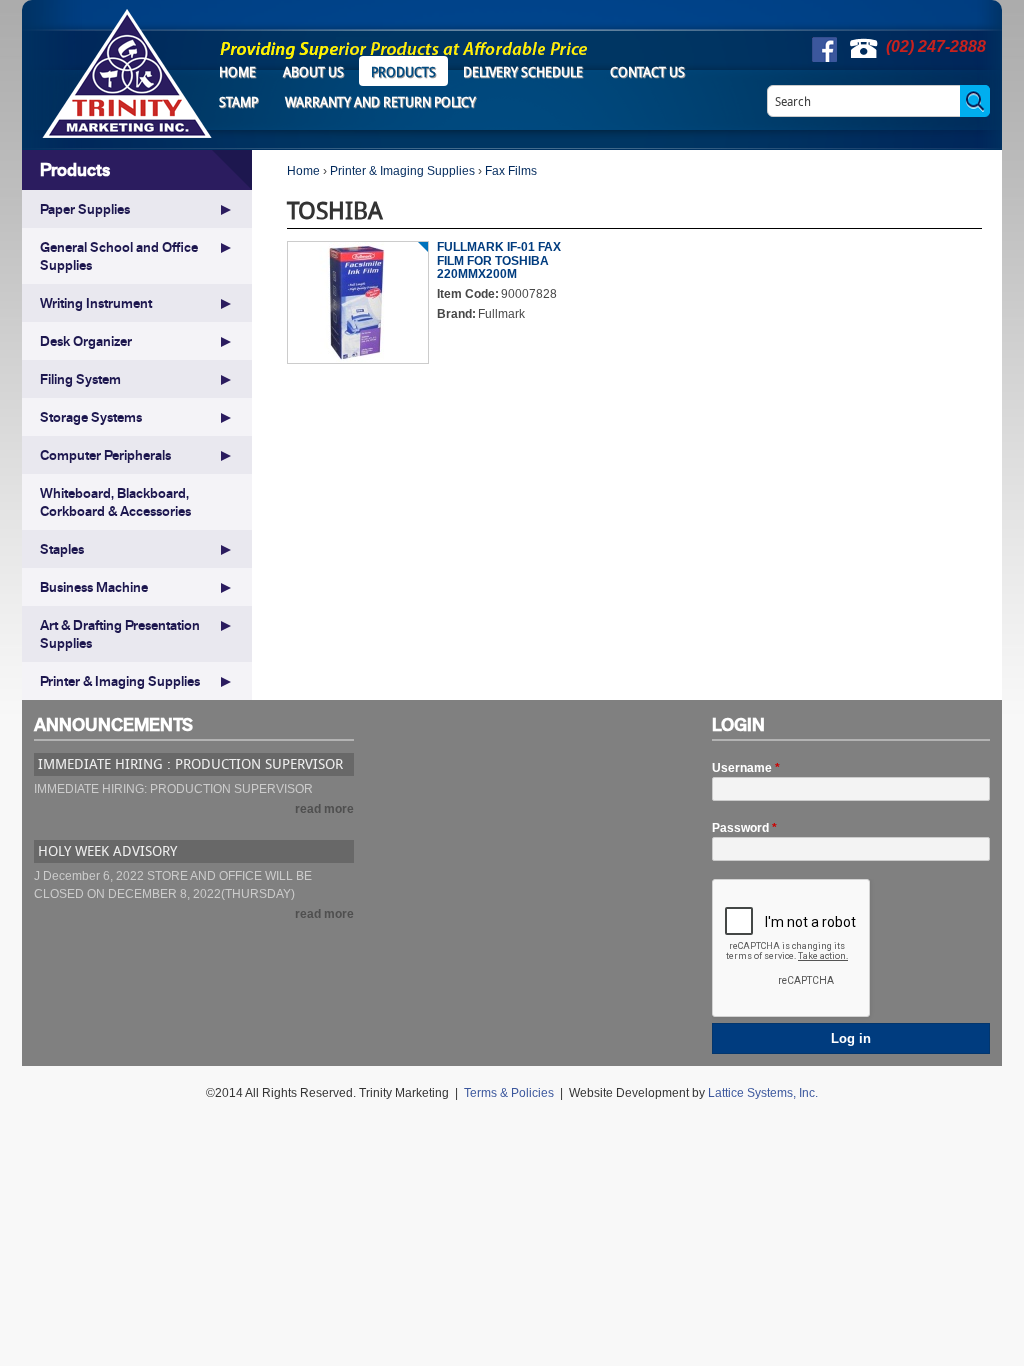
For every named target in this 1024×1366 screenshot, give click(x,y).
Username (746, 768)
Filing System (80, 379)
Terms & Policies (509, 1093)
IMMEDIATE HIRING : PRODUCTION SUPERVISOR (190, 763)
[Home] (127, 73)
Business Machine (94, 587)
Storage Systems (91, 417)
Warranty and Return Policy (380, 102)
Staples (62, 549)
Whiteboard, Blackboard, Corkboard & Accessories (115, 502)
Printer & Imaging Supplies (402, 171)
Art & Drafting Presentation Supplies (120, 634)
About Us (313, 72)
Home (237, 72)
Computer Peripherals (105, 455)
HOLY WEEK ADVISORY (107, 850)
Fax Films (511, 171)
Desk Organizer (86, 341)
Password (744, 828)
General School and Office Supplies (119, 256)
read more (324, 809)
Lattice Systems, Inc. (763, 1093)
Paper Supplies (85, 209)
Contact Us (647, 72)
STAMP (238, 102)
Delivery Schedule (523, 72)
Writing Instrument (96, 303)
